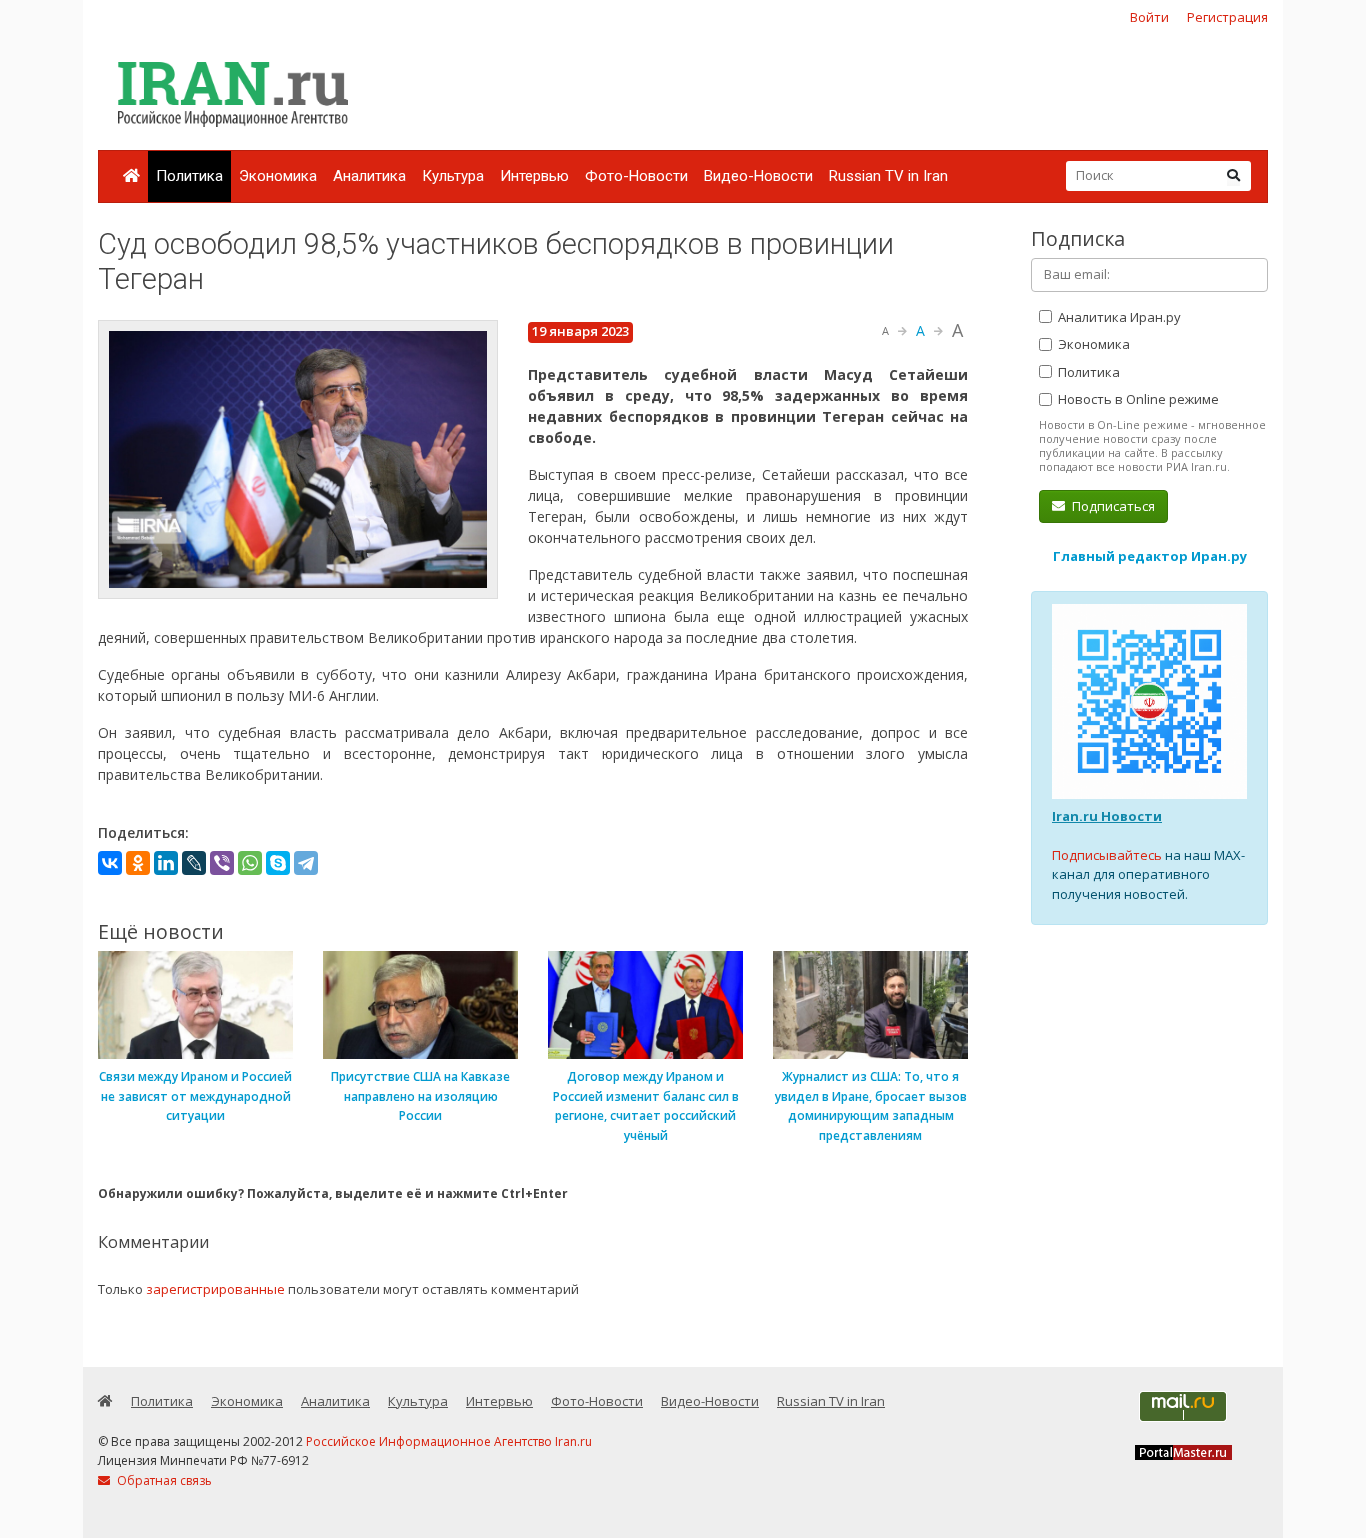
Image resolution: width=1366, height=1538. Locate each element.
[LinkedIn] (166, 863)
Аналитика (369, 176)
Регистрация (1227, 17)
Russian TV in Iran (888, 176)
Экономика (278, 176)
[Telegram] (306, 863)
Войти (1149, 17)
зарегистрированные (215, 1289)
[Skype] (278, 863)
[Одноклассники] (138, 863)
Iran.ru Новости (1107, 816)
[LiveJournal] (194, 863)
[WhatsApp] (250, 863)
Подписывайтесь (1107, 855)
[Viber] (222, 863)
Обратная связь (163, 1480)
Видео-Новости (758, 176)
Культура (453, 176)
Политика (189, 176)
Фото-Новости (636, 176)
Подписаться (1112, 506)
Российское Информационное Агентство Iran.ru (449, 1441)
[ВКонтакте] (110, 863)
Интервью (534, 176)
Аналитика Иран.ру (1118, 317)
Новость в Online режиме (1137, 399)
